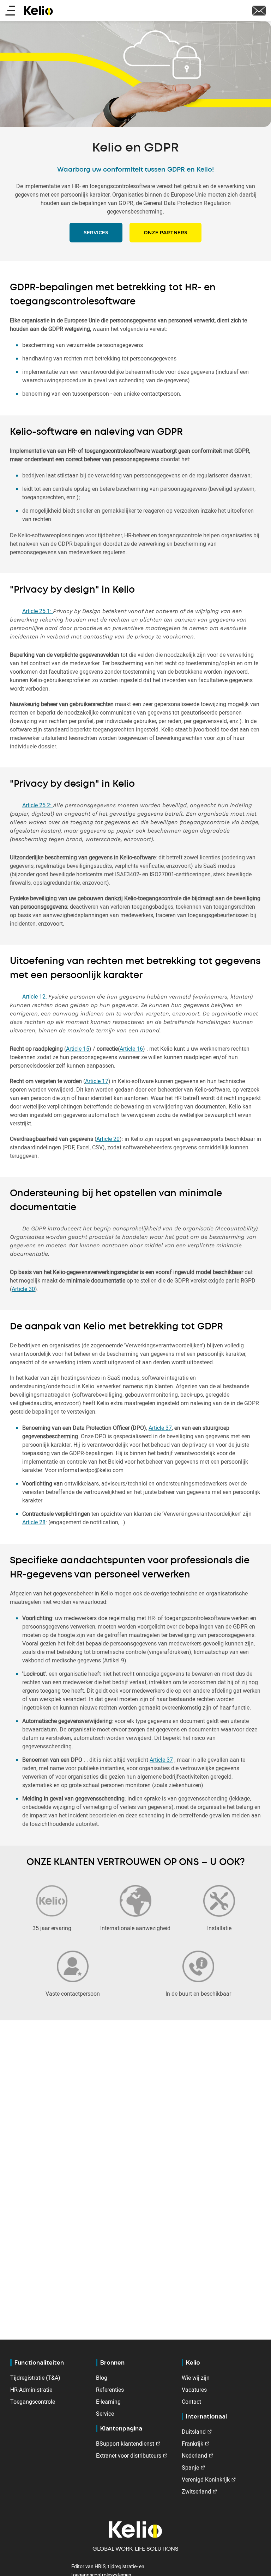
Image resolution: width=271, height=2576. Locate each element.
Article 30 (23, 1289)
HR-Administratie (31, 2390)
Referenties (110, 2390)
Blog (102, 2378)
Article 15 (78, 1049)
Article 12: (35, 996)
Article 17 (97, 1081)
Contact (191, 2402)
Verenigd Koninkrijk (206, 2479)
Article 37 (160, 1428)
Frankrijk (192, 2444)
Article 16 (131, 1049)
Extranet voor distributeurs (129, 2455)
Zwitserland (196, 2491)
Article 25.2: (38, 805)
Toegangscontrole (33, 2402)
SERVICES (96, 233)
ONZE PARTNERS (165, 233)
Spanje (190, 2467)
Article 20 (108, 1139)
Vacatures (194, 2390)
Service (105, 2414)
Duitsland (194, 2432)
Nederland (194, 2455)
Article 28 (34, 1522)
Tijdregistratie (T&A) (35, 2378)
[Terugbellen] (259, 10)
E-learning (108, 2402)
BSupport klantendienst (125, 2444)
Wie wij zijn (196, 2378)
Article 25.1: (38, 611)
